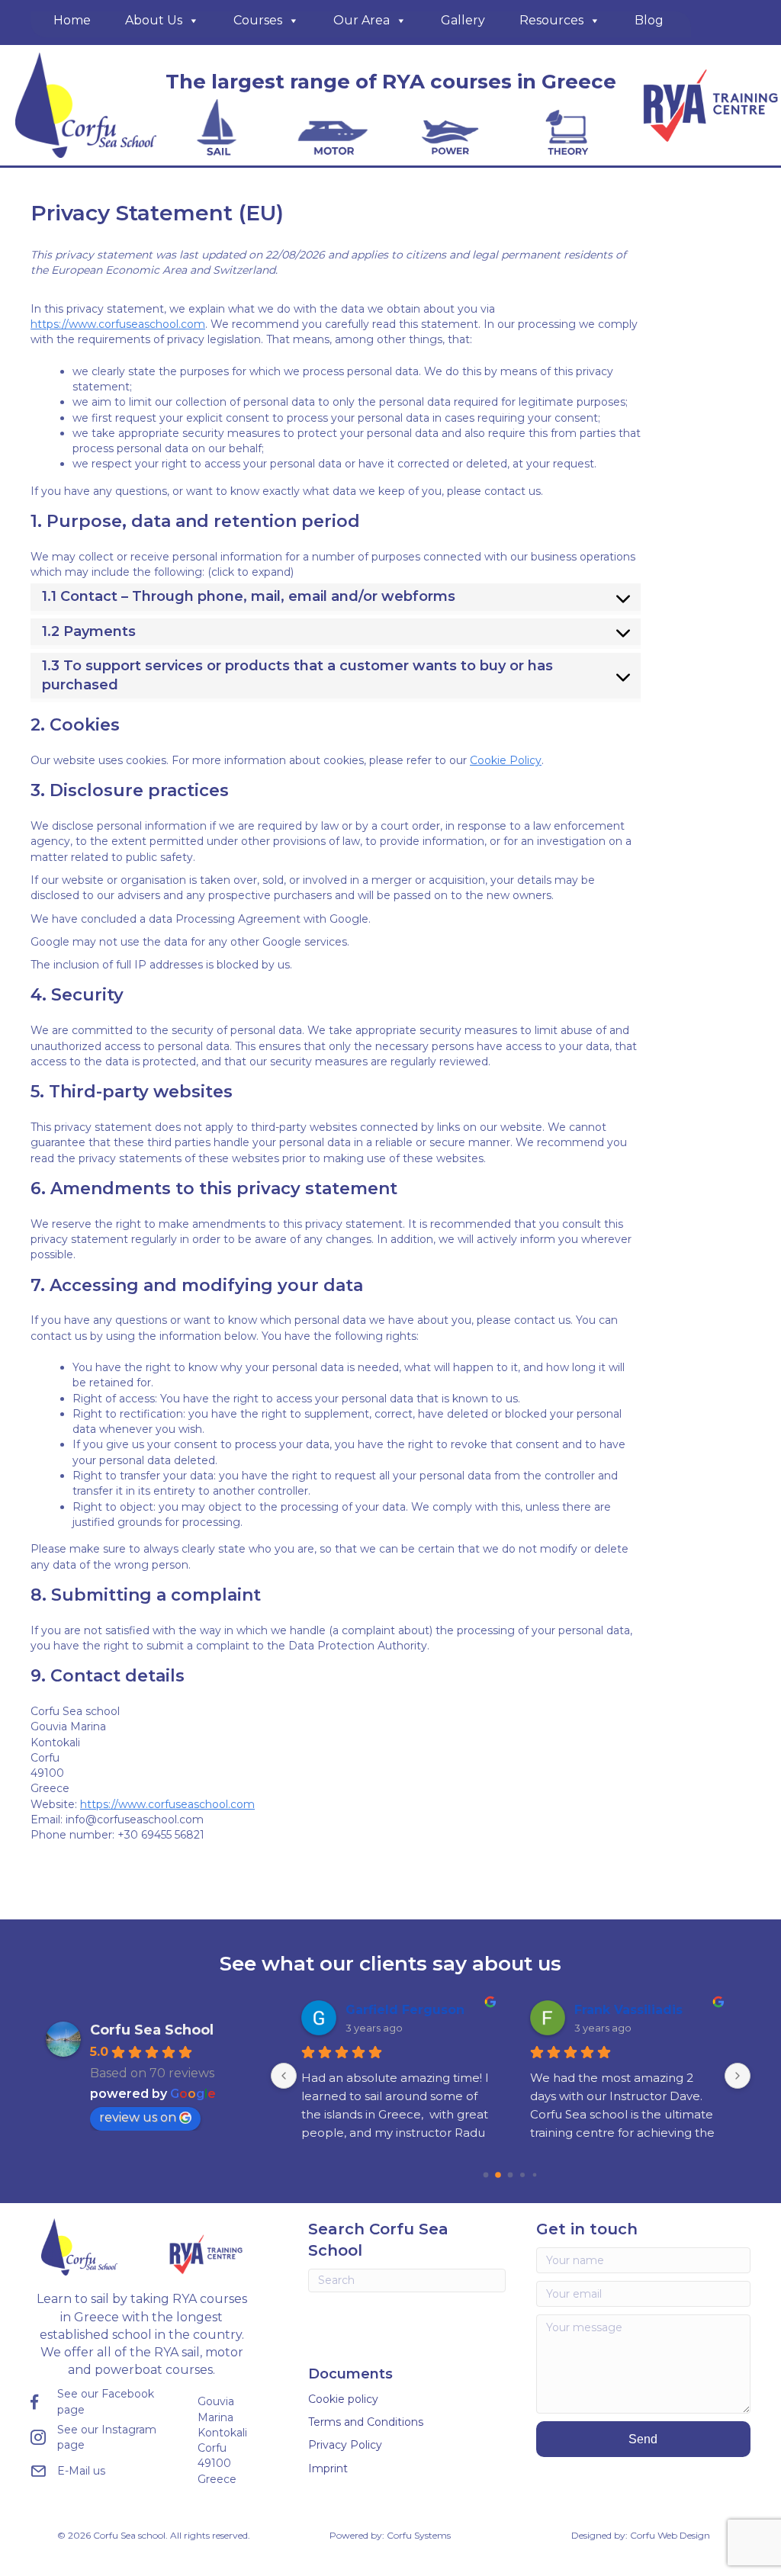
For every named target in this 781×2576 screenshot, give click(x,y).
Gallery (463, 20)
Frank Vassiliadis (628, 2010)
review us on (138, 2117)
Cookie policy (343, 2399)
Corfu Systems (419, 2535)
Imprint (328, 2468)
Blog (649, 20)
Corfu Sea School (152, 2030)
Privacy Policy (345, 2445)
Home (72, 20)
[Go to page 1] (499, 2175)
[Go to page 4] (535, 2175)
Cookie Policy (506, 760)
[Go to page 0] (486, 2175)
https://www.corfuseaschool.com (118, 324)
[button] (643, 2439)
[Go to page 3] (522, 2175)
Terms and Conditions (366, 2422)
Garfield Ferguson (405, 2010)
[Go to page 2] (511, 2175)
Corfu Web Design (670, 2535)
